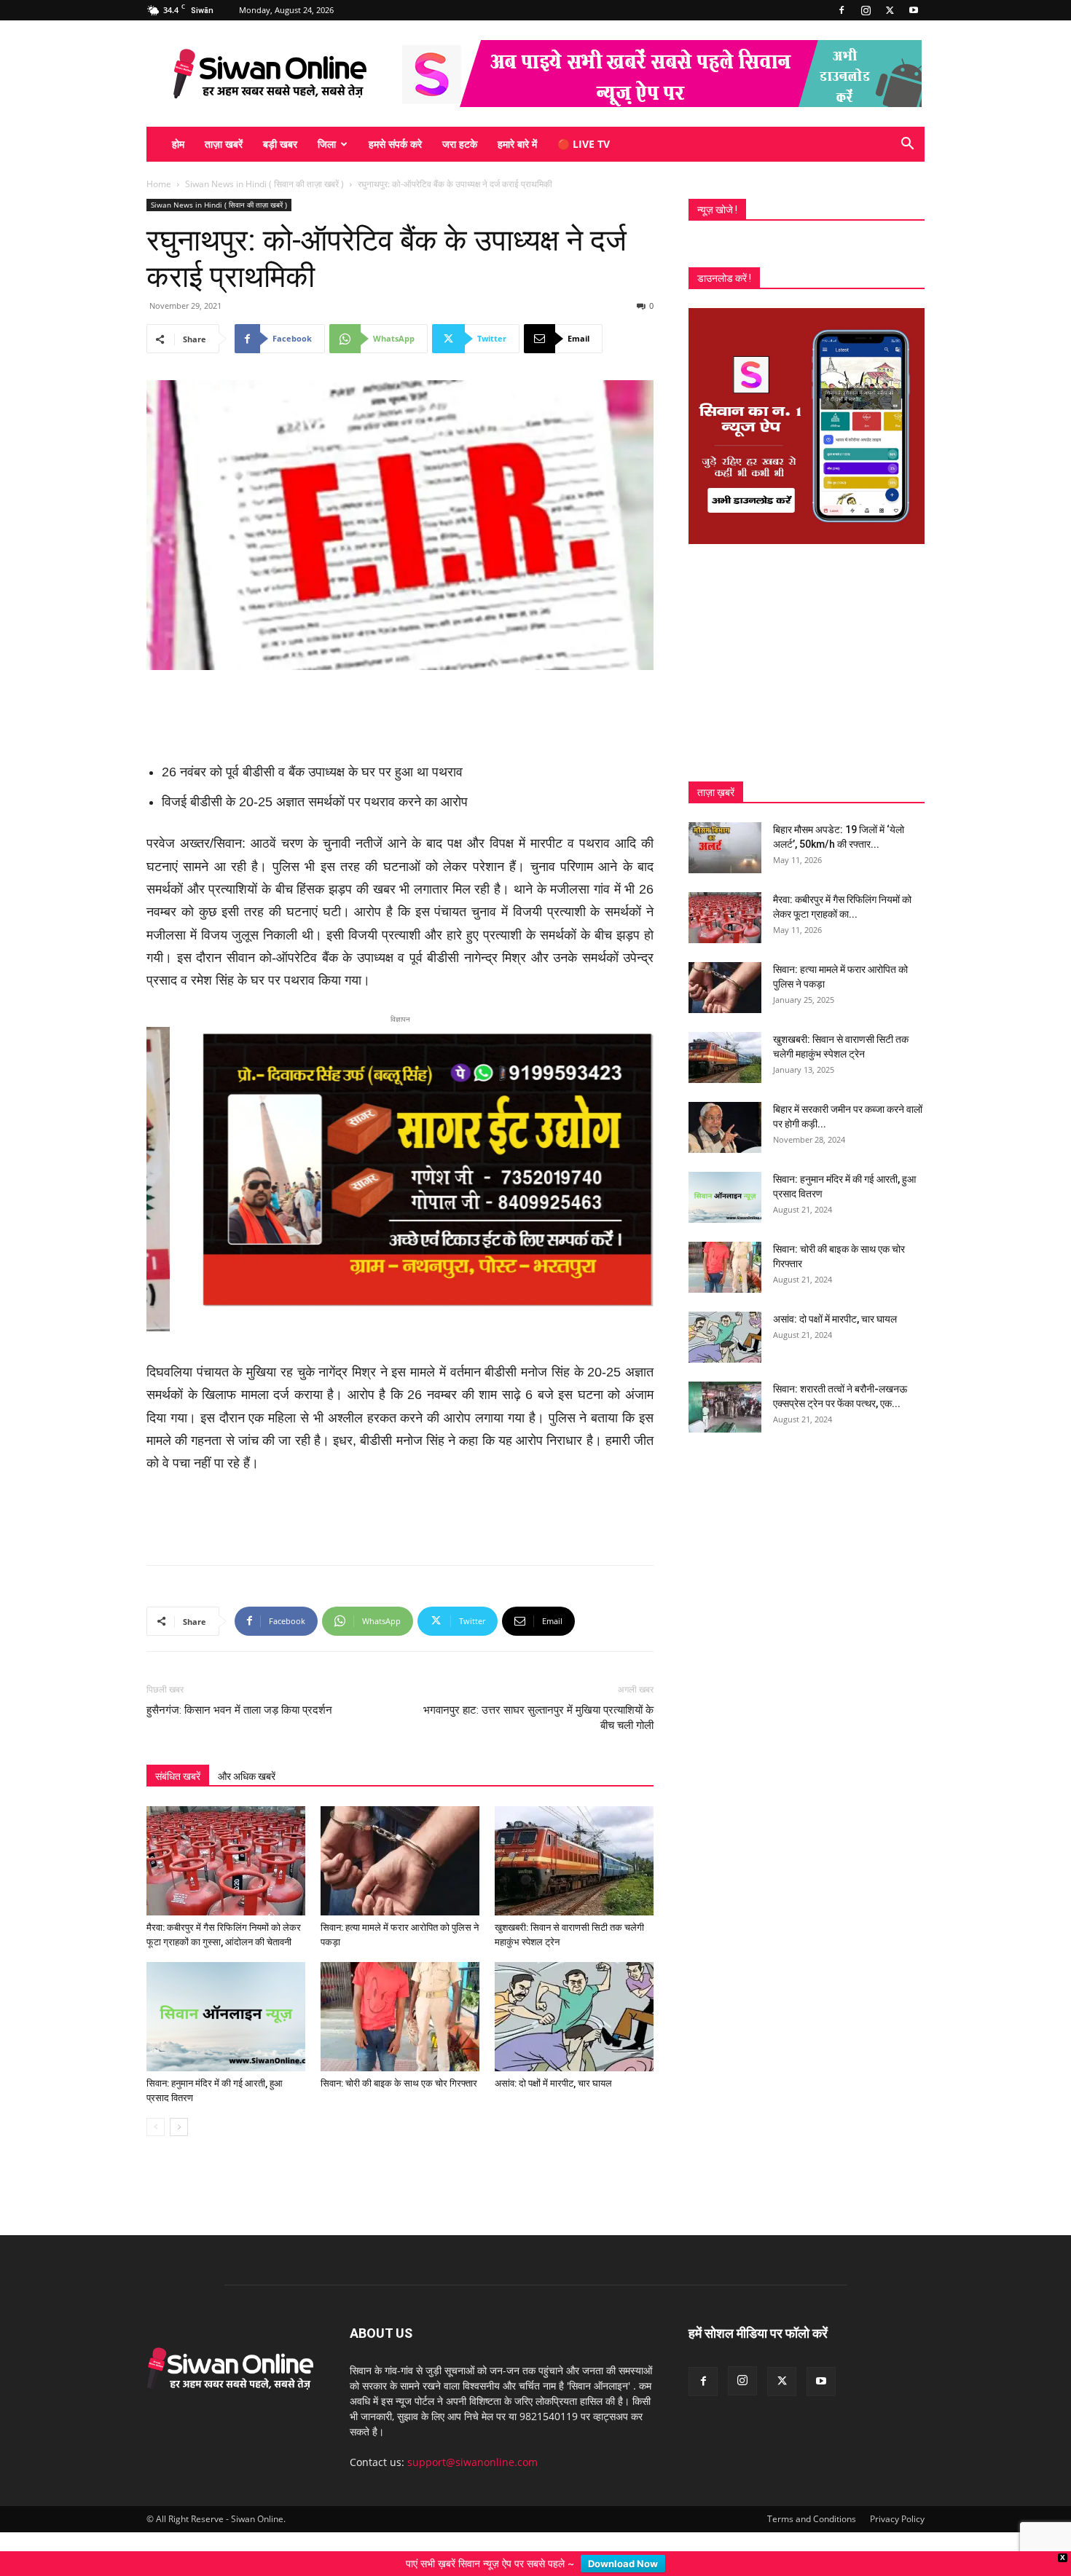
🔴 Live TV (584, 144)
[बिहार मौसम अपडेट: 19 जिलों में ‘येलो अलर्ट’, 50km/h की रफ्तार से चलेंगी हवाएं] (725, 848)
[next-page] (179, 2123)
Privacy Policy (897, 2514)
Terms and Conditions (812, 2514)
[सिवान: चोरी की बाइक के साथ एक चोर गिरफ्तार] (400, 2012)
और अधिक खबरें (247, 1772)
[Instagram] (866, 10)
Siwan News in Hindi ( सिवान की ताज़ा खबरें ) (264, 184)
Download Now (623, 2564)
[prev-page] (156, 2123)
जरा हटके (460, 144)
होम (178, 144)
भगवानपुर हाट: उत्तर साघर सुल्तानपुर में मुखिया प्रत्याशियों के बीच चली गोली (538, 1713)
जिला (327, 144)
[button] (907, 145)
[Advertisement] (400, 711)
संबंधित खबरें (178, 1772)
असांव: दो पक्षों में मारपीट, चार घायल (553, 2079)
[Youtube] (914, 10)
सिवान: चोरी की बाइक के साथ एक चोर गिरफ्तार (399, 2079)
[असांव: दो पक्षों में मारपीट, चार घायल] (574, 2012)
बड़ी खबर (280, 144)
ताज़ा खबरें (224, 144)
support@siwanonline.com (472, 2458)
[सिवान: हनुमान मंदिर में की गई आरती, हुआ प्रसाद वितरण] (226, 2012)
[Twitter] (890, 10)
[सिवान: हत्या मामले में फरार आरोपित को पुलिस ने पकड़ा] (400, 1856)
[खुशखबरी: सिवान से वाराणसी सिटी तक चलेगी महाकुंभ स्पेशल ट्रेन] (574, 1856)
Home (159, 184)
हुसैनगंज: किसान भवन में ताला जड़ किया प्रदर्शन (239, 1706)
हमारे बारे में (517, 144)
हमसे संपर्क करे (395, 144)
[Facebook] (841, 10)
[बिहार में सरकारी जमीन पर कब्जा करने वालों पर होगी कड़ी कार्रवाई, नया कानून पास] (725, 1127)
